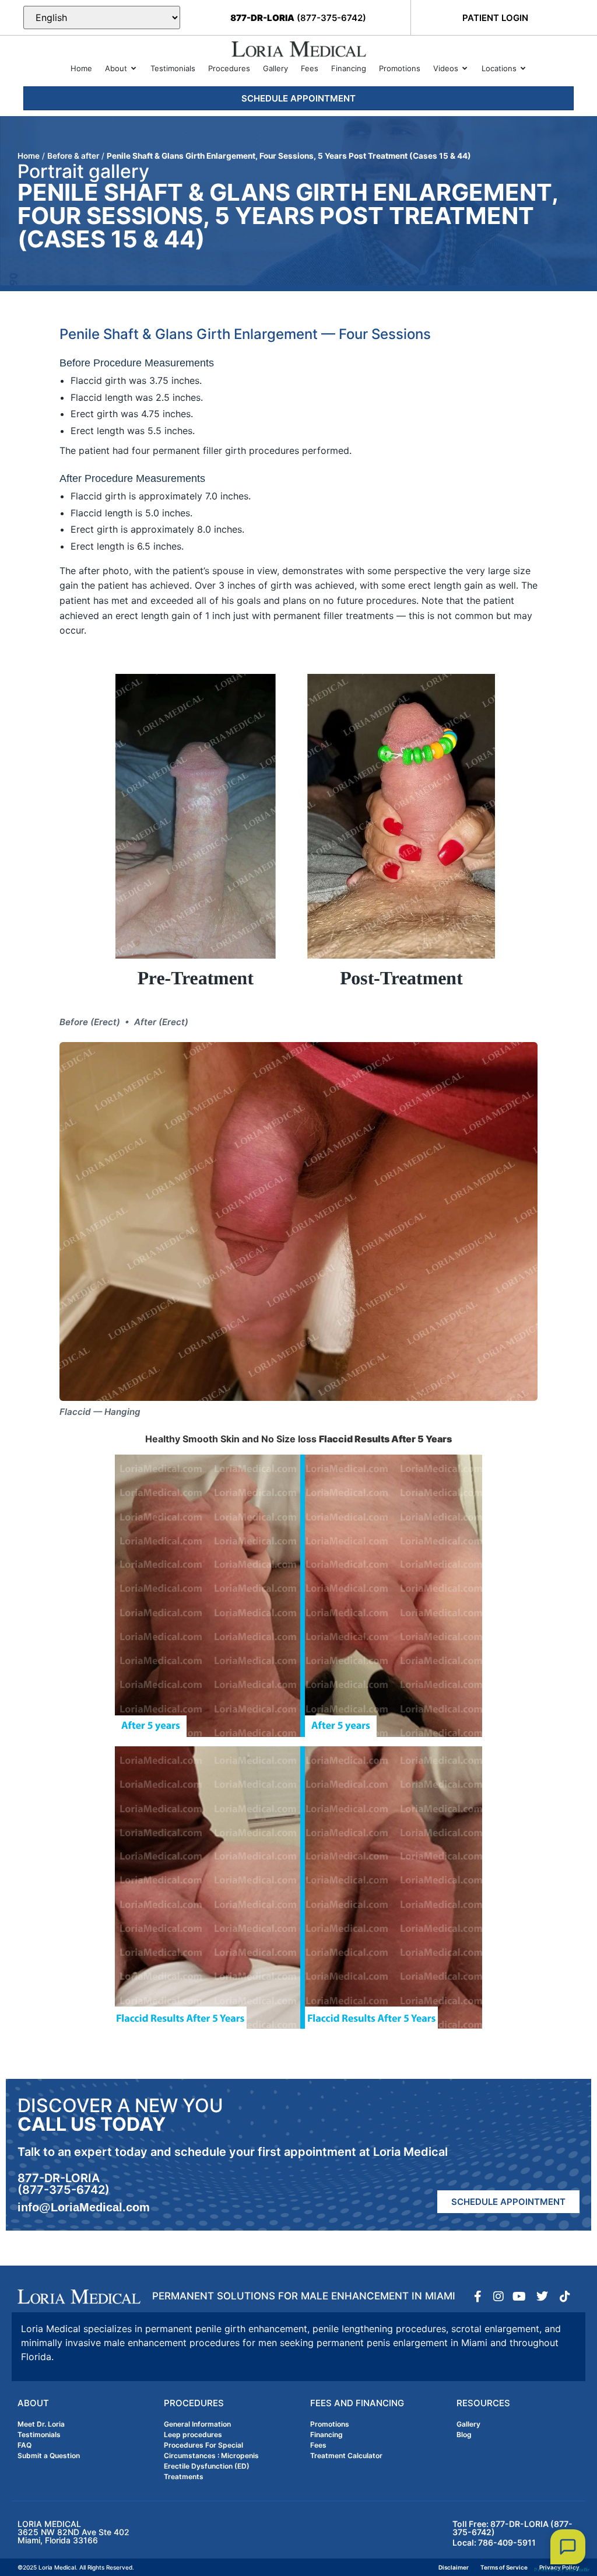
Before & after (73, 156)
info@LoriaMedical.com (84, 2207)
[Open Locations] (523, 69)
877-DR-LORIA (59, 2178)
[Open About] (134, 69)
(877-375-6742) (298, 18)
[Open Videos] (465, 69)
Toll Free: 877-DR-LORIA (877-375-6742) (512, 2528)
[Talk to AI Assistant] (568, 2547)
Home (29, 156)
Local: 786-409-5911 (494, 2542)
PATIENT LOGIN (495, 18)
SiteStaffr (577, 2570)
